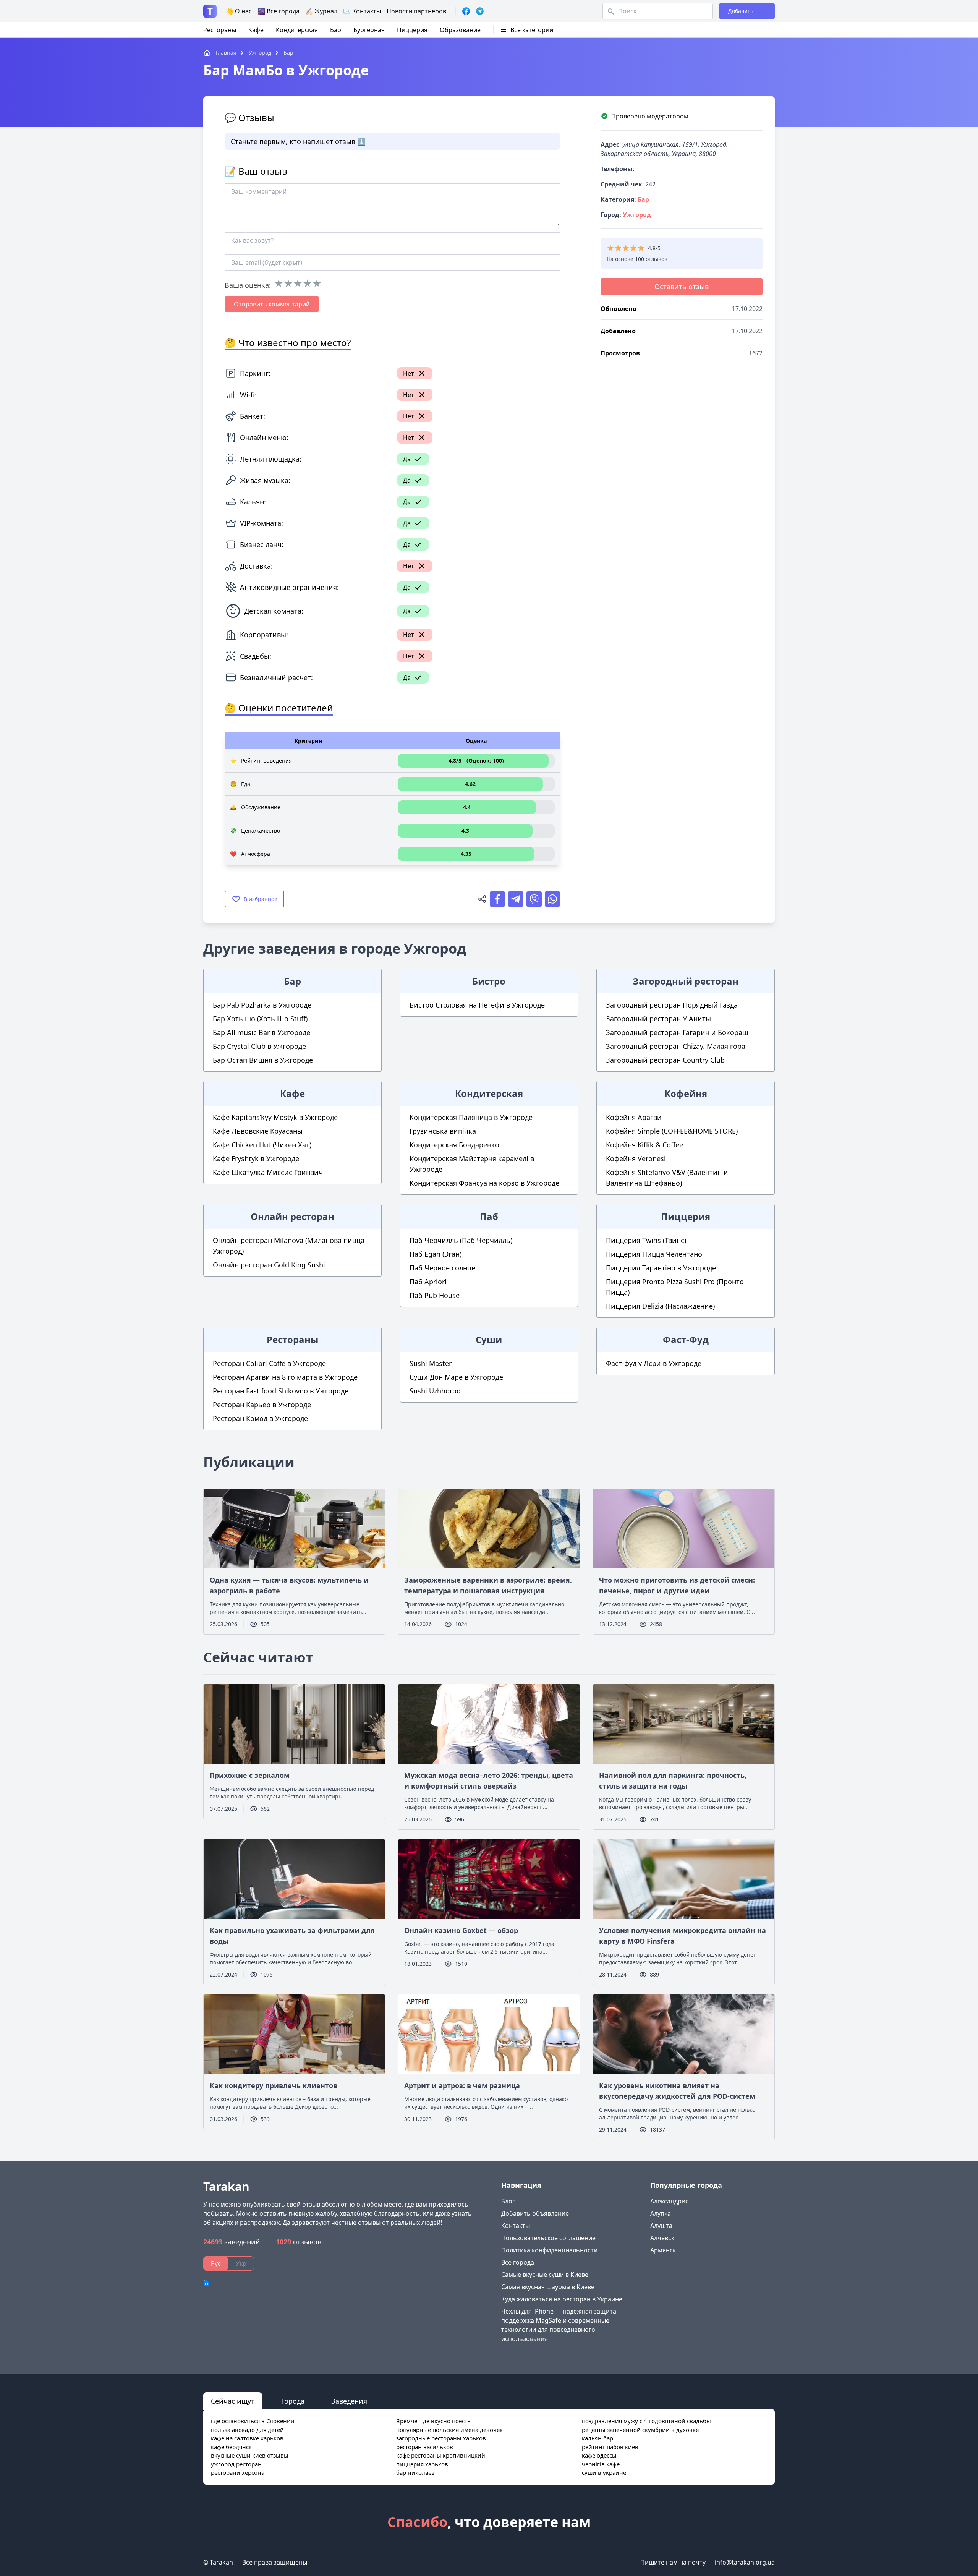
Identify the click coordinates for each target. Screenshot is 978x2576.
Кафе (256, 30)
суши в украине (604, 2472)
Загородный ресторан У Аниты (658, 1019)
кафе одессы (599, 2455)
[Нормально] (298, 284)
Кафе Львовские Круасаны (258, 1131)
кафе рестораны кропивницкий (441, 2455)
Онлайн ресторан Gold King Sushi (269, 1265)
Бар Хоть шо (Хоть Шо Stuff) (260, 1019)
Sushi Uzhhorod (435, 1391)
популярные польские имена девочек (449, 2430)
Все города (518, 2262)
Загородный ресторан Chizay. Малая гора (676, 1046)
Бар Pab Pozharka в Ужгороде (262, 1005)
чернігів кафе (601, 2464)
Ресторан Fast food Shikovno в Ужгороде (281, 1391)
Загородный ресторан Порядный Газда (672, 1005)
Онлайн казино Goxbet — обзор (461, 1930)
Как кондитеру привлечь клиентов (274, 2085)
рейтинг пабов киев (610, 2447)
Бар (336, 30)
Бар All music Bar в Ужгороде (262, 1032)
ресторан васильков (425, 2447)
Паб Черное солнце (442, 1268)
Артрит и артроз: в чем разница (462, 2085)
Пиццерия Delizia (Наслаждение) (660, 1306)
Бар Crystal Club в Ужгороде (259, 1046)
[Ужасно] (279, 284)
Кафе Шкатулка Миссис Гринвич (268, 1172)
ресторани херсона (238, 2472)
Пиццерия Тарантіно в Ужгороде (661, 1268)
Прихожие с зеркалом (250, 1775)
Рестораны (220, 30)
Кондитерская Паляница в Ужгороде (471, 1117)
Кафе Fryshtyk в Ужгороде (256, 1158)
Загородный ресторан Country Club (665, 1060)
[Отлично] (317, 284)
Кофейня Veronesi (636, 1158)
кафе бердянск (231, 2447)
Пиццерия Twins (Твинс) (646, 1240)
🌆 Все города (279, 11)
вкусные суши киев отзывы (250, 2455)
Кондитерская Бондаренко (454, 1145)
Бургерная (369, 30)
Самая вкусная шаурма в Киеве (548, 2287)
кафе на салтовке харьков (247, 2438)
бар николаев (415, 2472)
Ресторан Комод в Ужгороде (260, 1418)
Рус (216, 2263)
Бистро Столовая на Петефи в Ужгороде (477, 1005)
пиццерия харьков (422, 2464)
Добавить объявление (535, 2213)
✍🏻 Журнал (321, 11)
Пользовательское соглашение (548, 2238)
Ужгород (637, 215)
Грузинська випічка (443, 1131)
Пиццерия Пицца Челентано (654, 1254)
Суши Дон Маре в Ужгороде (456, 1377)
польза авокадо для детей (247, 2430)
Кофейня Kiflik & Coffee (644, 1145)
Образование (460, 30)
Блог (508, 2201)
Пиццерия (412, 30)
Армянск (663, 2250)
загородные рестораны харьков (441, 2438)
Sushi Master (431, 1363)
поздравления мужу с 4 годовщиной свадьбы (646, 2421)
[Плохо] (288, 284)
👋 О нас (239, 11)
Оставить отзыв (682, 287)
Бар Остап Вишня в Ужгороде (263, 1060)
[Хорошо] (307, 284)
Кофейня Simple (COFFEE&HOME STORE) (672, 1131)
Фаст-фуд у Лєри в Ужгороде (654, 1363)
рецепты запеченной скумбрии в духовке (640, 2430)
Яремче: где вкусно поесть (433, 2421)
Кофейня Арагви (634, 1117)
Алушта (661, 2226)
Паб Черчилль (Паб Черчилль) (461, 1240)
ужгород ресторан (236, 2464)
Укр (241, 2263)
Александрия (670, 2201)
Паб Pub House (435, 1295)
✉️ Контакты (362, 11)
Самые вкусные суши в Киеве (545, 2275)
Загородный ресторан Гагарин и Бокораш (677, 1032)
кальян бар (597, 2438)
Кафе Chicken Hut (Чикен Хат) (262, 1145)
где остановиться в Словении (253, 2421)
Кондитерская (297, 30)
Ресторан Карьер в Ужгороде (262, 1405)
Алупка (661, 2213)
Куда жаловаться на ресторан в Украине (562, 2299)
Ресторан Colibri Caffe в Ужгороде (269, 1363)
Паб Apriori (428, 1282)
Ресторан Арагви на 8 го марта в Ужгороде (285, 1377)
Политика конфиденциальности (549, 2250)
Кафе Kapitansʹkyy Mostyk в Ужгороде (275, 1117)
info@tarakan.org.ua (745, 2562)
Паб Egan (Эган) (436, 1254)
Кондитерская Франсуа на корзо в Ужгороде (484, 1183)
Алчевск (662, 2238)
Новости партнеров (416, 11)
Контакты (516, 2226)
